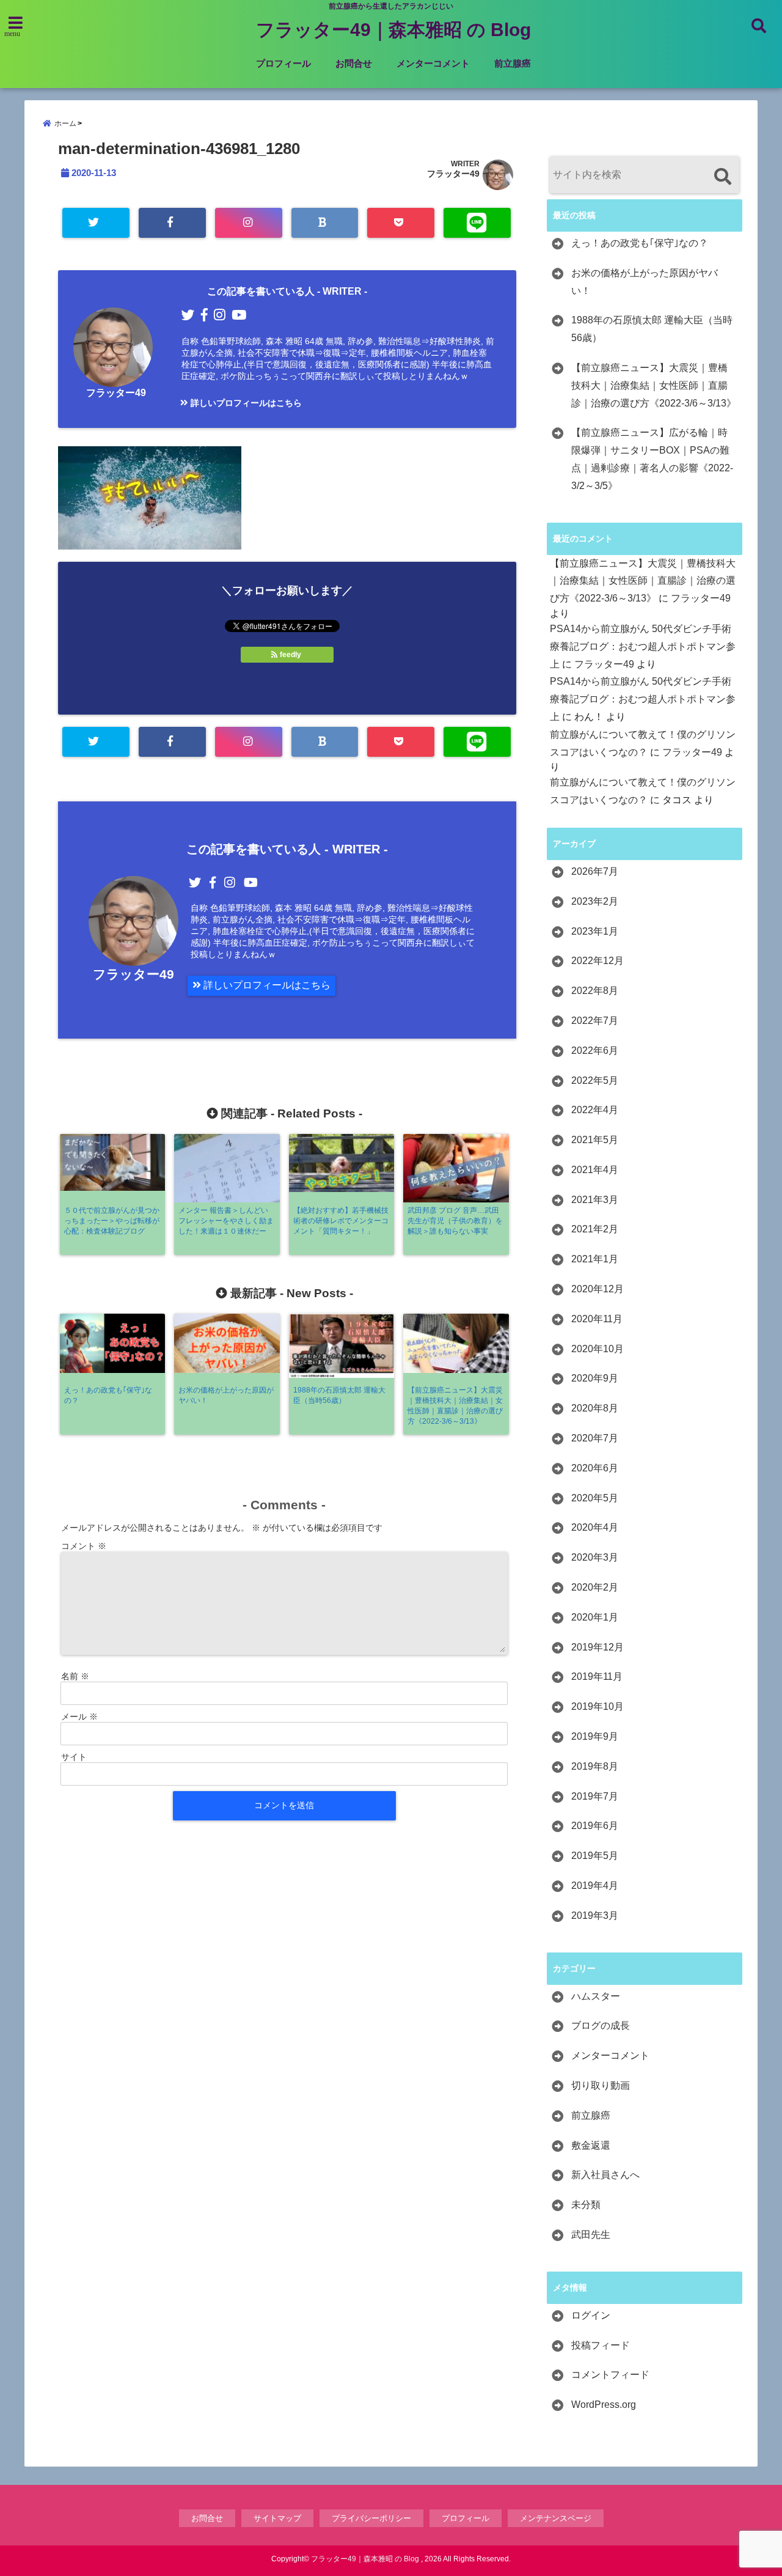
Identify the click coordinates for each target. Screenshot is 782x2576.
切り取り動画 (601, 2085)
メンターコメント (433, 63)
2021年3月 (595, 1200)
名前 (75, 1676)
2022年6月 (595, 1051)
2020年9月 (595, 1378)
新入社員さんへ (605, 2175)
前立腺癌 (513, 63)
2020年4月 (595, 1527)
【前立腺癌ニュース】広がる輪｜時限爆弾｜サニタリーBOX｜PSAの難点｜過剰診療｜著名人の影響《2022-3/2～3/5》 (652, 459)
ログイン (591, 2315)
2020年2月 (595, 1587)
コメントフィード (610, 2375)
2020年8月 (595, 1408)
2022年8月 (595, 991)
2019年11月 (597, 1676)
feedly (291, 655)
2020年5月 (595, 1498)
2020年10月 (597, 1349)
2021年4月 (595, 1170)
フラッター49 (453, 174)
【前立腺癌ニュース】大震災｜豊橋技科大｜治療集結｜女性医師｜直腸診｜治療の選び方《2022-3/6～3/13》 (654, 385)
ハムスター (596, 1996)
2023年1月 (595, 931)
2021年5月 (595, 1140)
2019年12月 (597, 1647)
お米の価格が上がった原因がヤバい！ (645, 282)
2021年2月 (595, 1229)
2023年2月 (595, 901)
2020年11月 (597, 1319)
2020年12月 (597, 1289)
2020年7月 (595, 1438)
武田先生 (591, 2235)
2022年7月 (595, 1021)
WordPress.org (604, 2405)
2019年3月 (595, 1915)
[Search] (722, 176)
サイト (74, 1757)
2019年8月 (595, 1766)
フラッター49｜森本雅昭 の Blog (393, 30)
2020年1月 (595, 1617)
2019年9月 (595, 1736)
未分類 (586, 2205)
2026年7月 (595, 871)
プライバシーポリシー (371, 2518)
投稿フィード (601, 2345)
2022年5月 (595, 1080)
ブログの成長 (601, 2026)
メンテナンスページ (556, 2518)
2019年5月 (595, 1856)
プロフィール (283, 63)
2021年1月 (595, 1259)
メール (79, 1717)
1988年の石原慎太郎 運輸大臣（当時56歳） (652, 329)
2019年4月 (595, 1886)
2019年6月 (595, 1826)
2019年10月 (597, 1706)
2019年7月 (595, 1796)
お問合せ (354, 63)
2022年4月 (595, 1110)
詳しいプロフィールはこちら (245, 403)
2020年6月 (595, 1468)
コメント (84, 1546)
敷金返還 (591, 2145)
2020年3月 (595, 1557)
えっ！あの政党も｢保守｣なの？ (640, 243)
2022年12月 (597, 961)
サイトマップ (277, 2518)
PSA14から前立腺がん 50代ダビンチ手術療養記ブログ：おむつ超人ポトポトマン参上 (643, 646)
